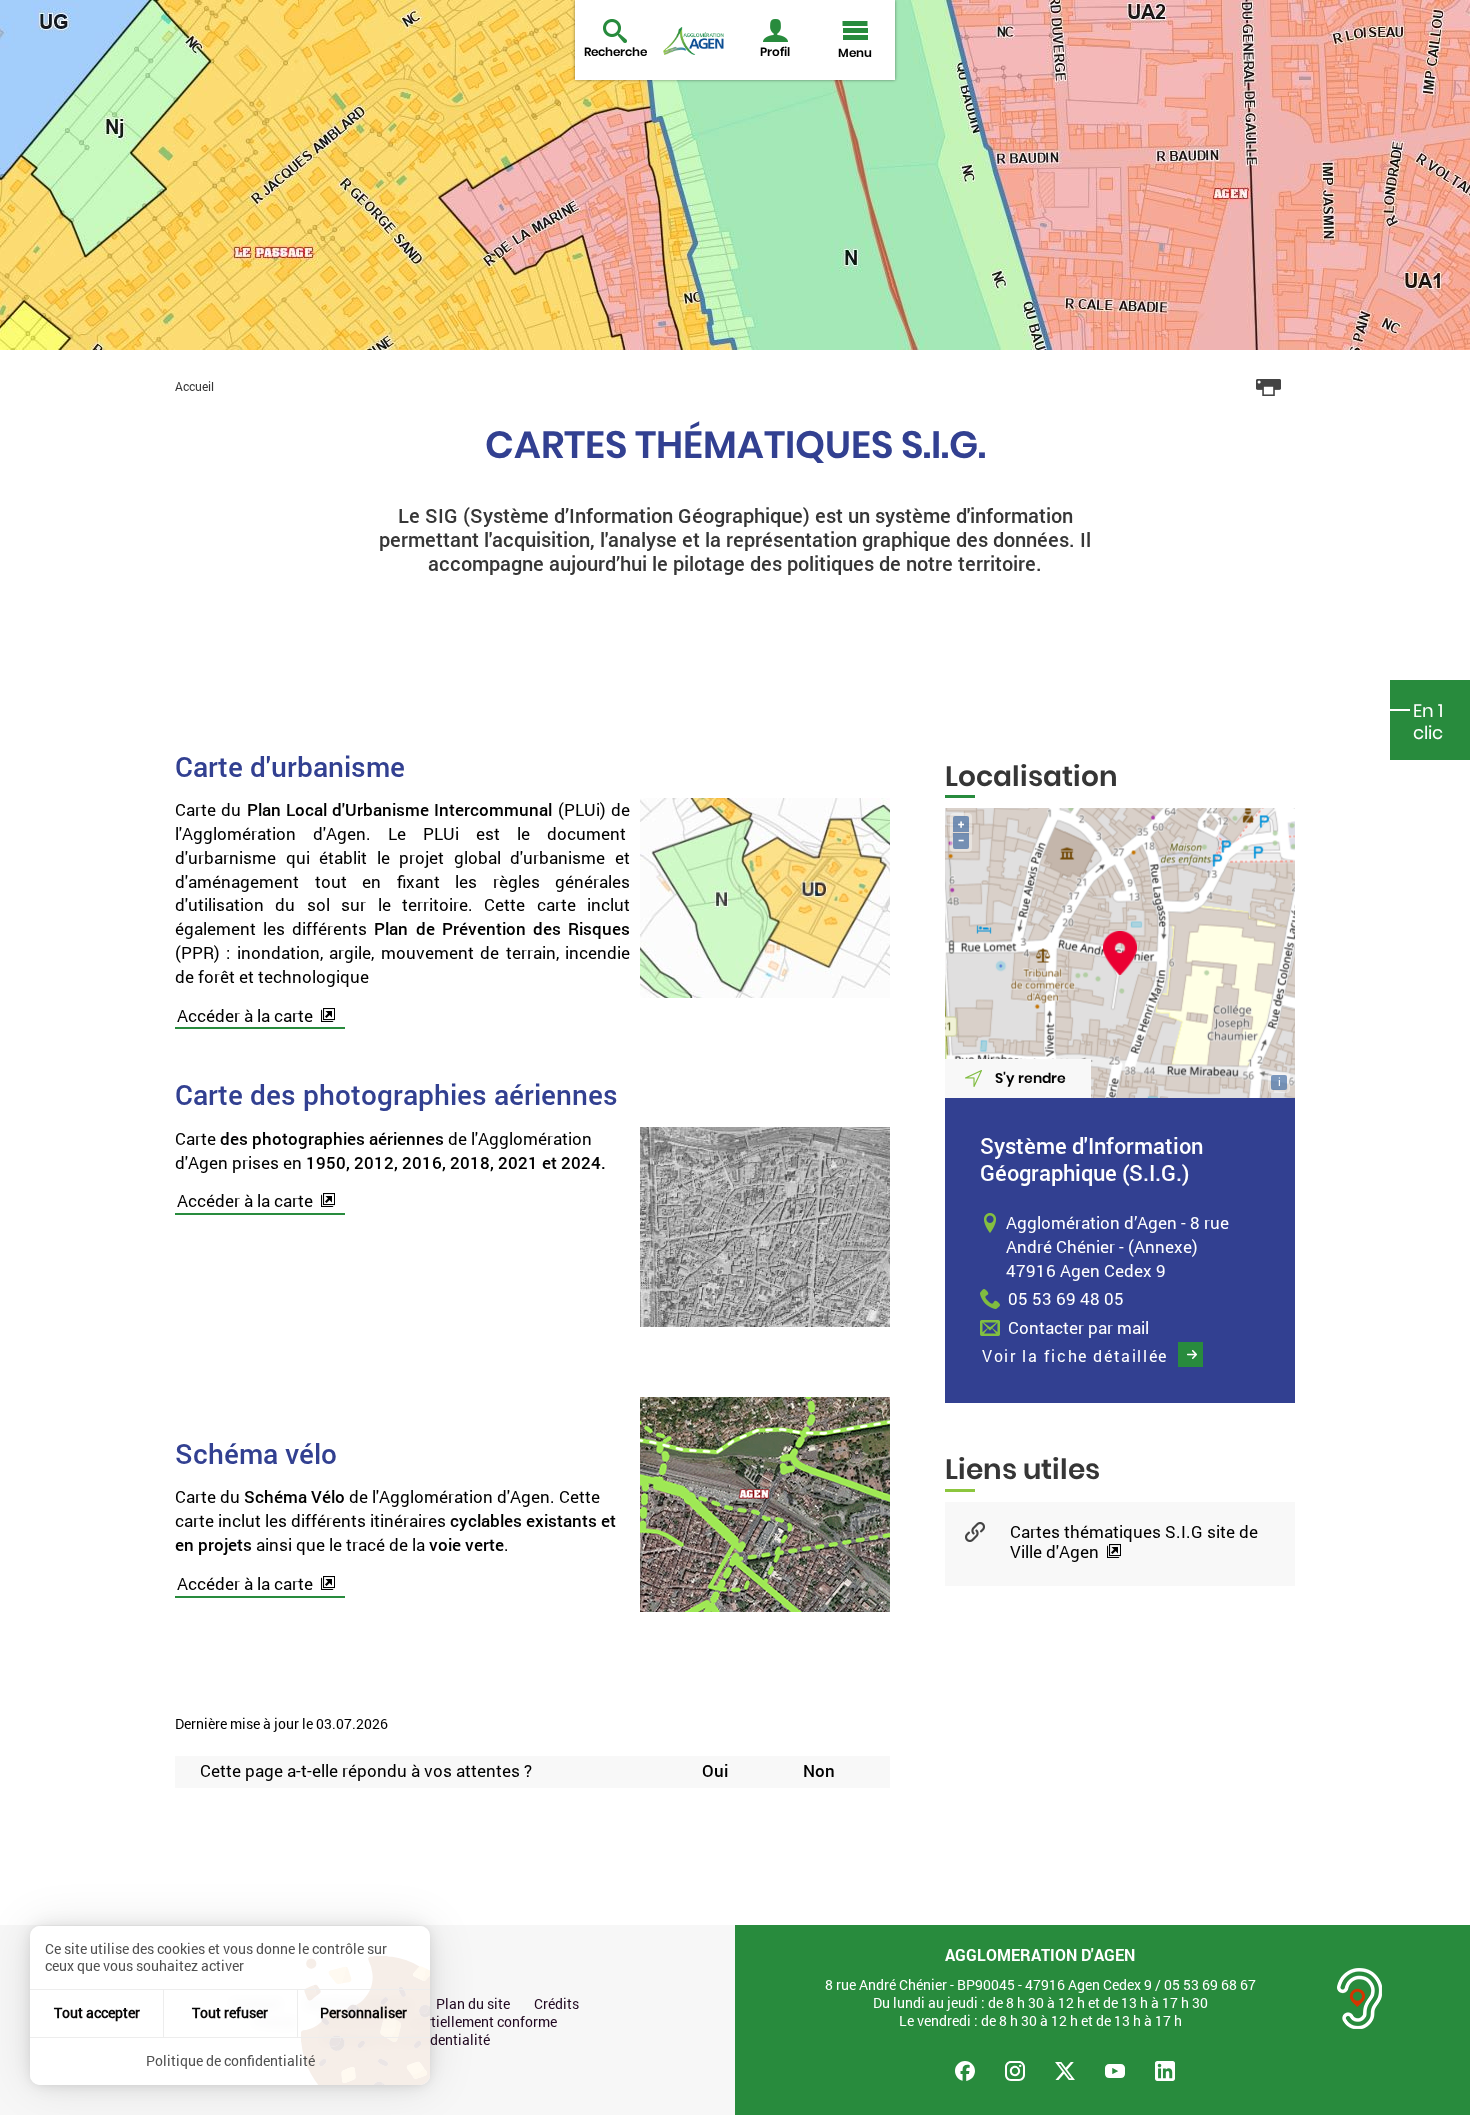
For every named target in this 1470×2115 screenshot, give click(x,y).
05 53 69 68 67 (1210, 1984)
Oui (715, 1771)
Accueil (194, 386)
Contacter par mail (1078, 1327)
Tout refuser (230, 2012)
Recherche (615, 51)
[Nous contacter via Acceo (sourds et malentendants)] (1360, 1998)
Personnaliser (363, 2012)
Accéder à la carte (245, 1015)
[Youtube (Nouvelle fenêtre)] (1115, 2071)
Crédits (556, 2004)
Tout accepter (97, 2012)
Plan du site (473, 2004)
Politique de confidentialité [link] (230, 2060)
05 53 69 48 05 (1066, 1298)
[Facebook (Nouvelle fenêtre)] (965, 2071)
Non (819, 1771)
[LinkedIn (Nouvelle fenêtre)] (1165, 2071)
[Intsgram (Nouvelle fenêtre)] (1015, 2071)
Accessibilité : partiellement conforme (438, 2022)
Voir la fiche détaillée (1075, 1355)
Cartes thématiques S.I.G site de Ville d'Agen (1134, 1542)
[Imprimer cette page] (1269, 388)
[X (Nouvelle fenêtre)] (1065, 2071)
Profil (775, 51)
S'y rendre (1030, 1078)
